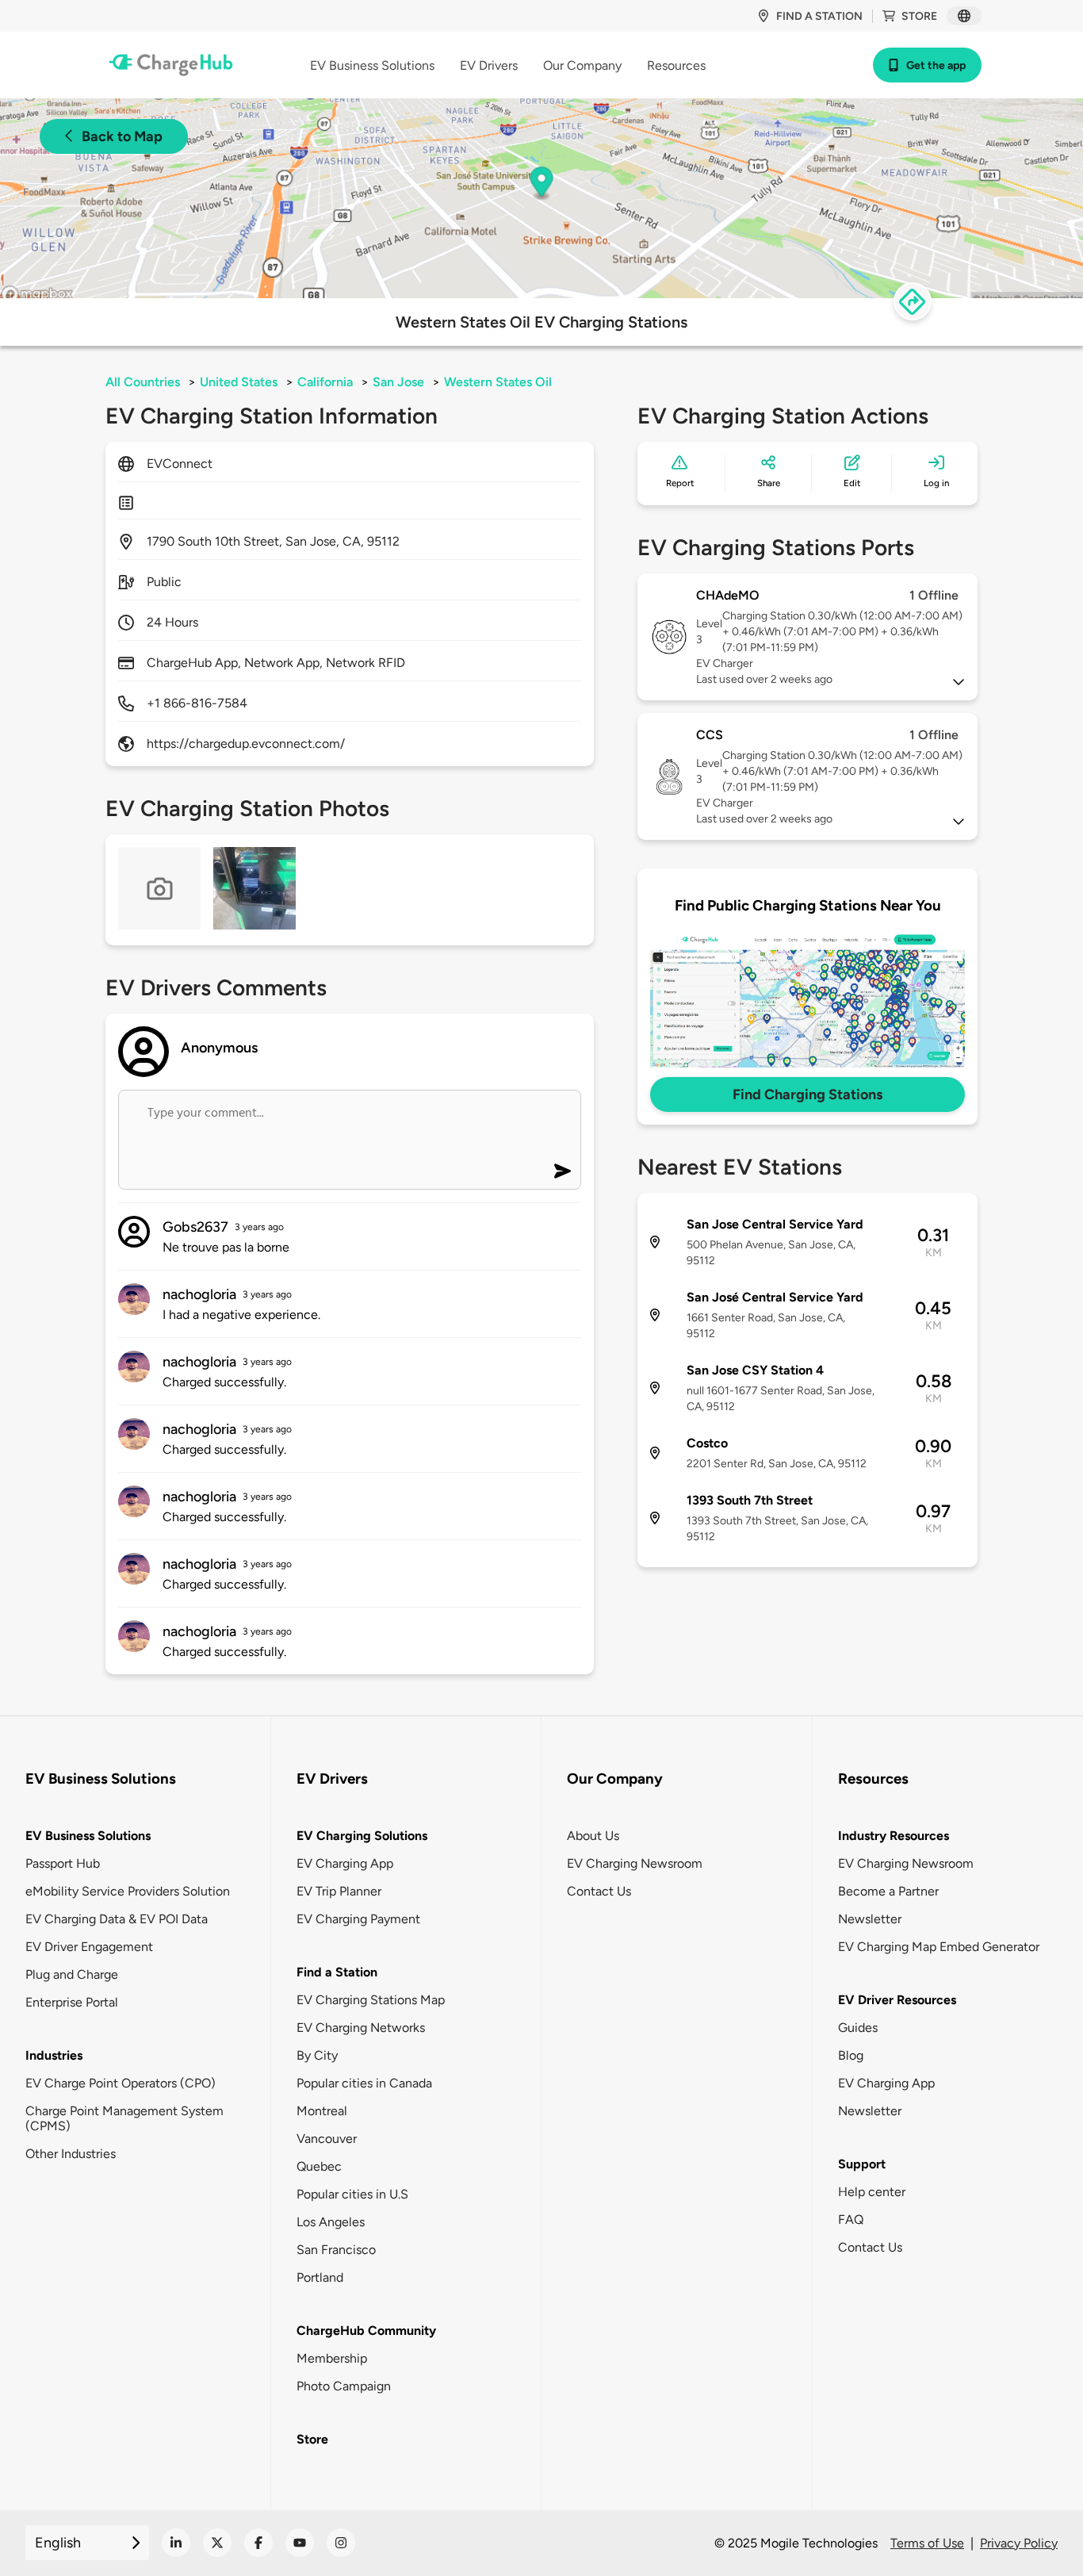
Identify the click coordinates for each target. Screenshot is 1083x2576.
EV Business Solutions (88, 1836)
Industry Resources (894, 1836)
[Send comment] (563, 1171)
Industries (54, 2055)
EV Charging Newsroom (635, 1863)
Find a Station (337, 1972)
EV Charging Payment (358, 1919)
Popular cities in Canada (364, 2083)
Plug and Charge (72, 1974)
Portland (320, 2277)
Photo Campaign (344, 2386)
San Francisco (336, 2250)
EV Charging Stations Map (371, 2000)
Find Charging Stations (807, 1094)
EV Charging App (345, 1863)
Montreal (322, 2111)
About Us (593, 1836)
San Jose (398, 382)
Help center (872, 2192)
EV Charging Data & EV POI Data (117, 1919)
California (325, 382)
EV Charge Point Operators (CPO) (121, 2083)
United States (239, 382)
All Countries (143, 382)
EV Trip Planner (339, 1891)
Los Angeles (331, 2222)
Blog (851, 2055)
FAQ (851, 2219)
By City (317, 2055)
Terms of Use (927, 2543)
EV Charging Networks (361, 2028)
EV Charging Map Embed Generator (939, 1947)
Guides (858, 2028)
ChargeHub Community (366, 2331)
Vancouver (327, 2139)
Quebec (319, 2166)
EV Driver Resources (897, 2000)
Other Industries (71, 2154)
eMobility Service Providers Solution (128, 1891)
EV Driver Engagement (89, 1947)
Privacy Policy (1019, 2543)
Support (862, 2164)
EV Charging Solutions (362, 1836)
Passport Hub (63, 1863)
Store (919, 16)
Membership (332, 2358)
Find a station (819, 16)
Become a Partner (888, 1891)
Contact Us (599, 1891)
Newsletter (870, 1919)
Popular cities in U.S (352, 2194)
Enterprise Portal (72, 2002)
